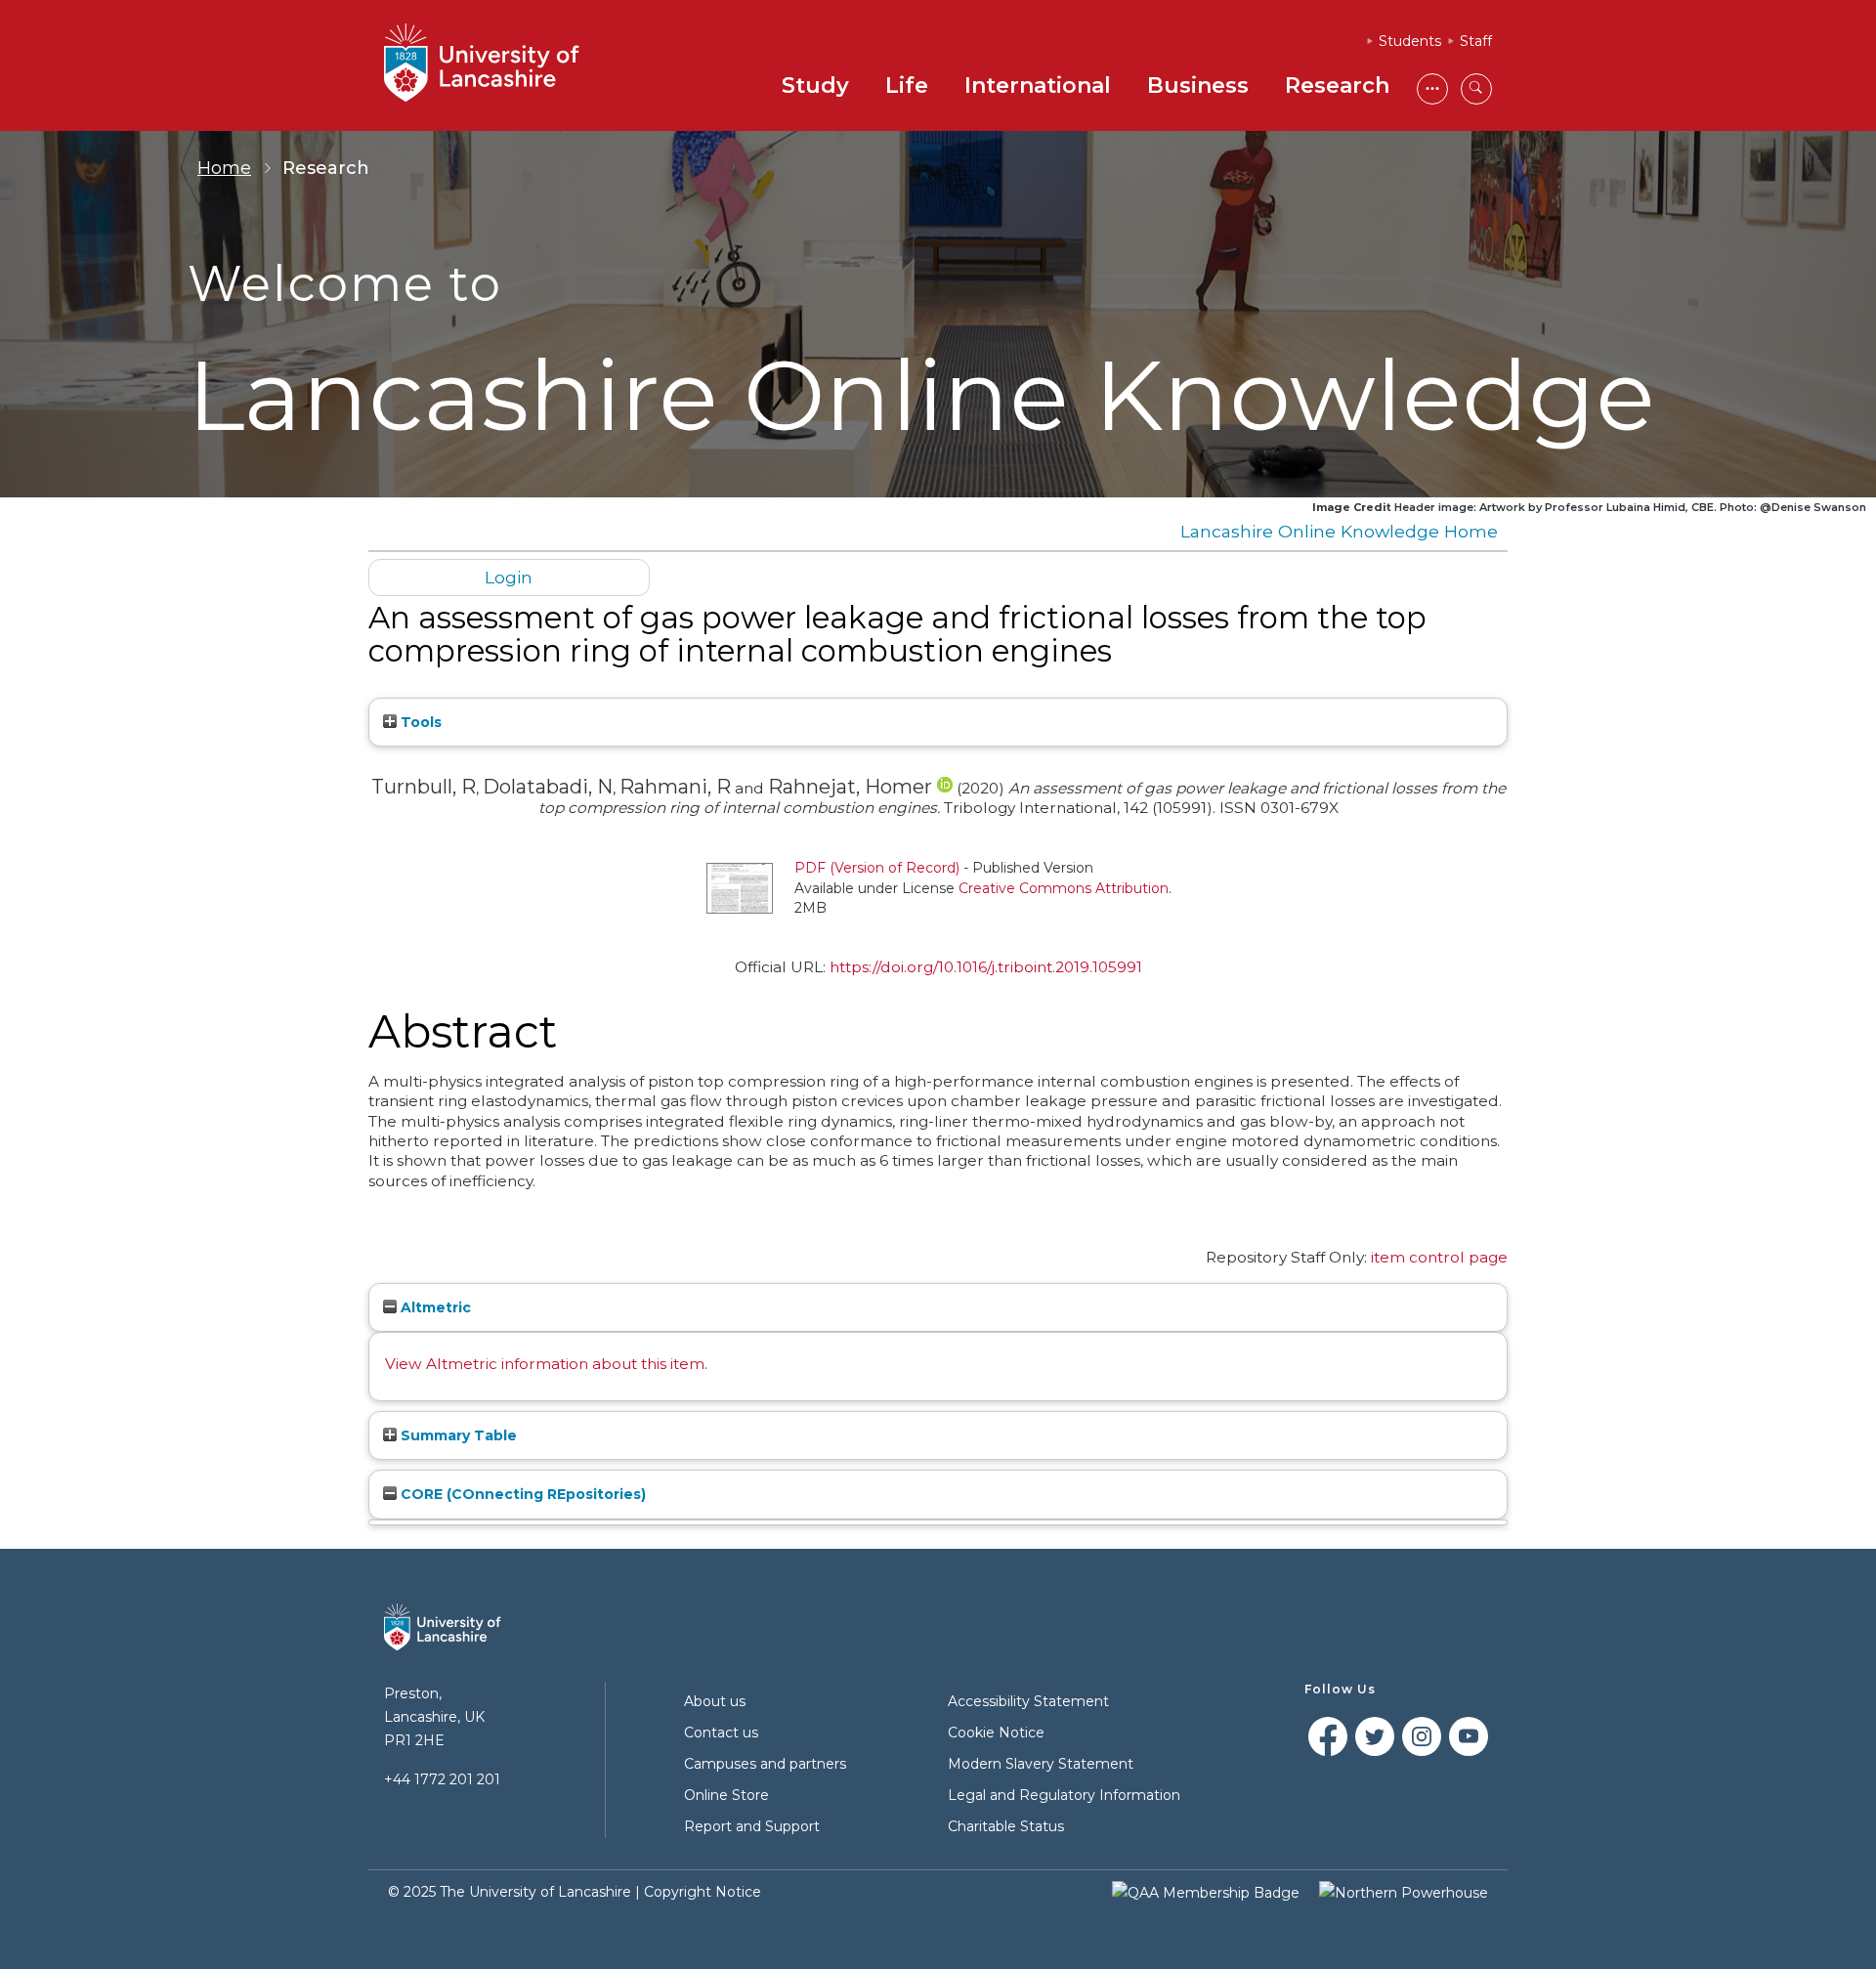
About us (715, 1701)
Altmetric (434, 1307)
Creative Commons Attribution (1064, 888)
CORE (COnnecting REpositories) (521, 1494)
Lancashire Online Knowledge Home (1339, 531)
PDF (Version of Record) (877, 868)
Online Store (726, 1795)
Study (815, 86)
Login (509, 577)
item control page (1439, 1257)
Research (1337, 86)
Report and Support (752, 1826)
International (1038, 86)
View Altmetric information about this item (545, 1364)
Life (907, 86)
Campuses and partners (765, 1764)
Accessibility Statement (1028, 1701)
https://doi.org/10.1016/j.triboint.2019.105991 (986, 967)
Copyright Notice (703, 1892)
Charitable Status (1006, 1826)
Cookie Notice (996, 1733)
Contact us (721, 1733)
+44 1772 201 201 (442, 1779)
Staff (1476, 41)
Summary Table (457, 1435)
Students (1410, 41)
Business (1198, 86)
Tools (419, 722)
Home (224, 168)
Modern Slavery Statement (1041, 1764)
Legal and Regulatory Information (1064, 1795)
